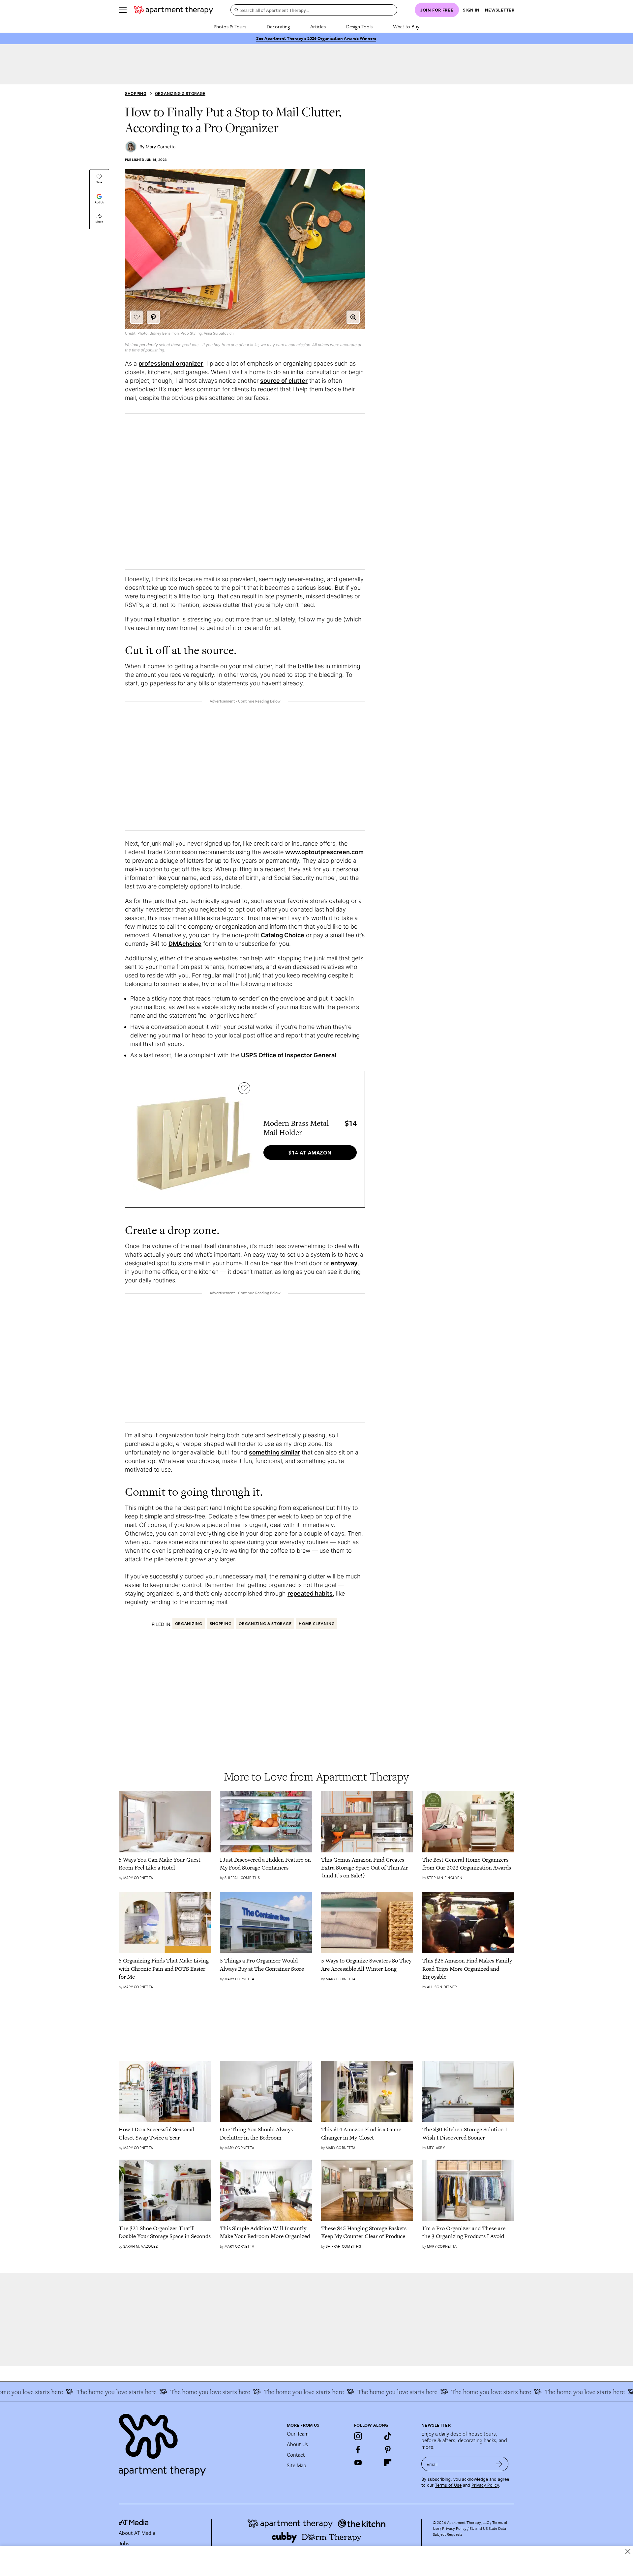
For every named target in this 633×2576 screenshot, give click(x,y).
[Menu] (123, 10)
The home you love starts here (74, 2392)
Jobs (124, 2543)
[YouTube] (358, 2463)
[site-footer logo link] (134, 2523)
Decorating (278, 26)
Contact (296, 2455)
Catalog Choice (283, 935)
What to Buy (406, 26)
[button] (353, 317)
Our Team (298, 2434)
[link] (165, 1864)
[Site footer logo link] (199, 2442)
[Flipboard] (388, 2463)
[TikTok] (388, 2436)
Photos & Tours (230, 26)
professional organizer (171, 363)
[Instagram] (358, 2436)
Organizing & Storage (180, 93)
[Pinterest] (388, 2449)
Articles (318, 26)
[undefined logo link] (173, 10)
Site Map (297, 2465)
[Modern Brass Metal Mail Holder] (193, 1139)
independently (145, 345)
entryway (344, 1263)
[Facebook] (358, 2449)
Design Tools (359, 26)
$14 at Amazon (310, 1153)
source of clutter (284, 381)
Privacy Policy (485, 2485)
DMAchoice (185, 944)
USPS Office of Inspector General (289, 1055)
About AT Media (137, 2533)
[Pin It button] (153, 317)
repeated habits (310, 1593)
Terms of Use (448, 2485)
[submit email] (499, 2464)
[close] (628, 2551)
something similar (274, 1452)
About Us (297, 2444)
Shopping (136, 93)
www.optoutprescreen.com (324, 852)
